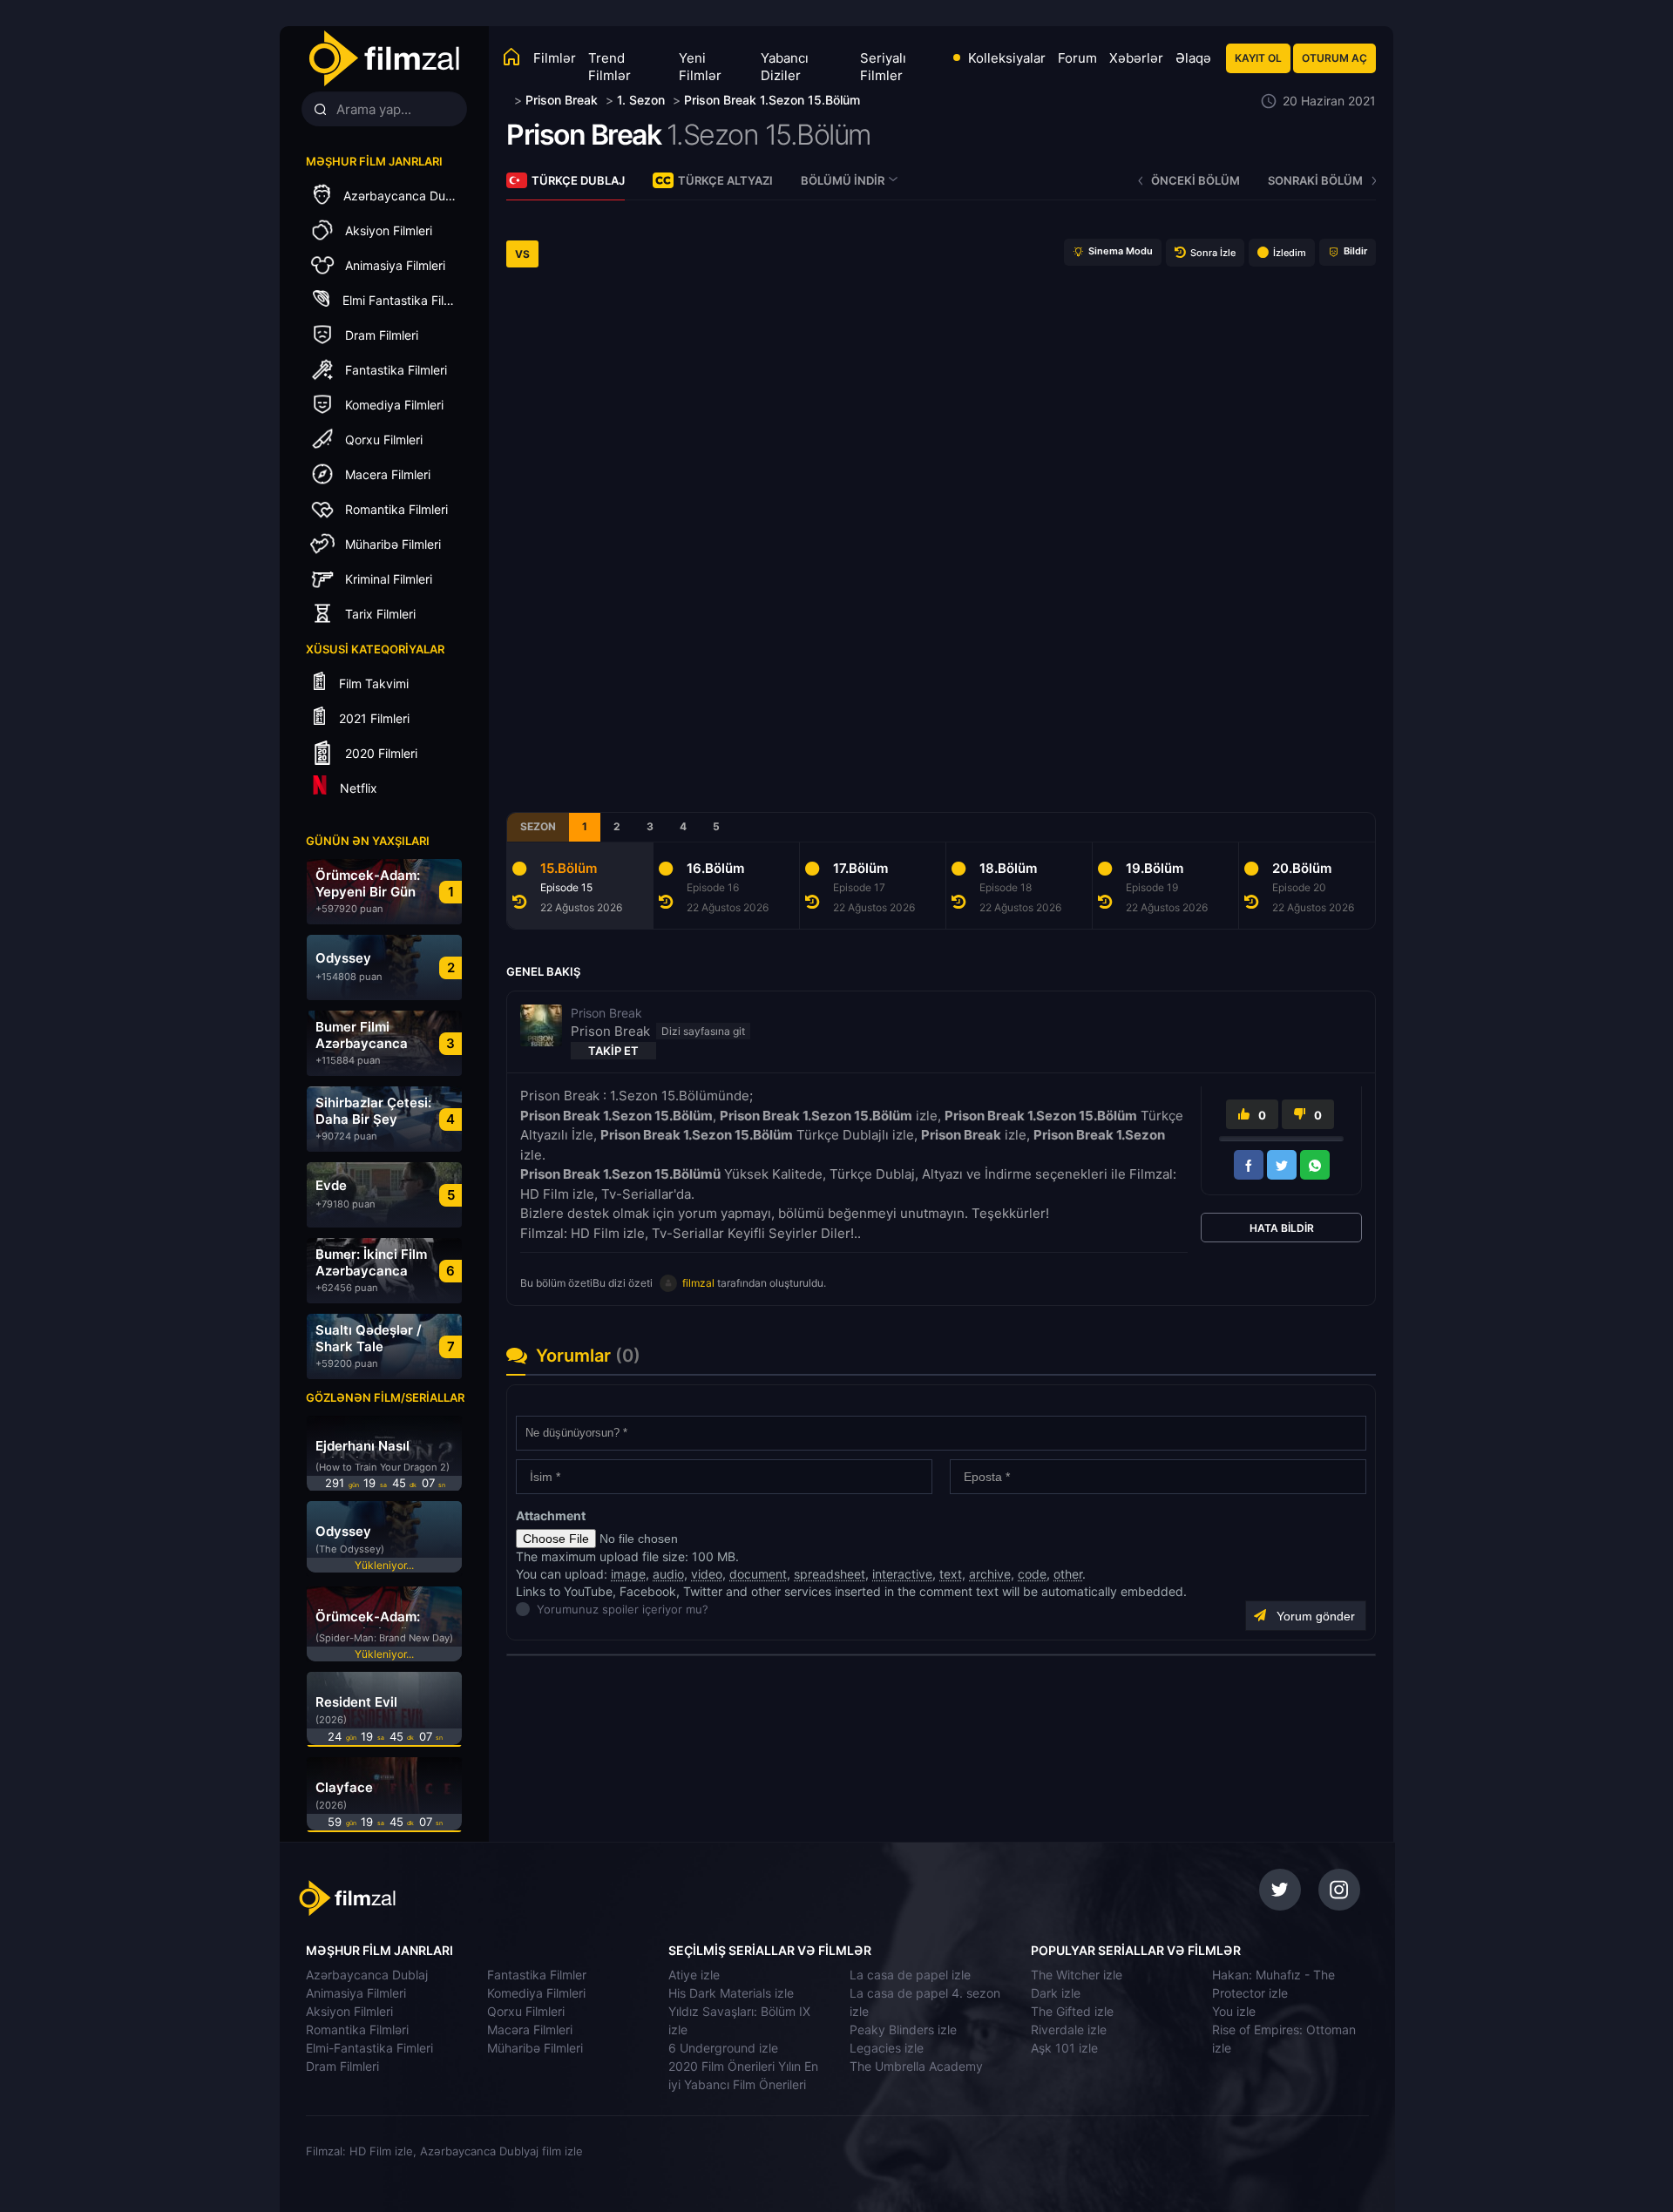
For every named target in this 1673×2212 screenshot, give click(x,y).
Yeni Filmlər (700, 67)
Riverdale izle (1069, 2029)
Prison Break (583, 135)
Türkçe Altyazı (725, 180)
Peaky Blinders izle (903, 2029)
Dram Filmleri (342, 2066)
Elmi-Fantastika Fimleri (369, 2048)
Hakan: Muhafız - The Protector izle (1273, 1984)
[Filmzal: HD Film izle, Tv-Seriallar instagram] (1339, 1890)
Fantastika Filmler (537, 1975)
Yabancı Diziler (785, 67)
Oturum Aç (1334, 58)
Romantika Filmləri (357, 2029)
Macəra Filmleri (530, 2029)
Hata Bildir (1282, 1228)
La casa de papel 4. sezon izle (925, 2002)
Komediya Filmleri (536, 1993)
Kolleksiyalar (1007, 58)
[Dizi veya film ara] (320, 110)
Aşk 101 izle (1064, 2048)
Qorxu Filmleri (526, 2011)
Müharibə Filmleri (535, 2048)
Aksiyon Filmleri (349, 2011)
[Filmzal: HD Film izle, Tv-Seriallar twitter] (1280, 1890)
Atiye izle (694, 1975)
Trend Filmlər (610, 67)
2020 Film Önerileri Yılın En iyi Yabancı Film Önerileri (743, 2075)
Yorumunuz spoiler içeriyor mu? (542, 1609)
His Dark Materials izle (731, 1993)
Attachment (551, 1515)
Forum (1077, 58)
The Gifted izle (1072, 2011)
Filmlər (555, 58)
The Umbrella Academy (916, 2066)
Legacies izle (887, 2048)
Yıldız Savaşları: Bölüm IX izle (739, 2020)
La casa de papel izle (910, 1975)
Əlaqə (1193, 58)
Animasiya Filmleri (356, 1993)
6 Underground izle (723, 2048)
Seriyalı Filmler (883, 67)
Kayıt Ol (1258, 58)
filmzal (698, 1283)
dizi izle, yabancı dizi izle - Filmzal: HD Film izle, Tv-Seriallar (421, 1898)
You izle (1234, 2011)
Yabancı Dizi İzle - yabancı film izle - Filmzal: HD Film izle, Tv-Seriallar (383, 59)
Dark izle (1056, 1993)
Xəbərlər (1136, 58)
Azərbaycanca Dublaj (367, 1975)
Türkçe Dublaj (578, 180)
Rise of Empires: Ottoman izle (1284, 2039)
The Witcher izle (1077, 1975)
